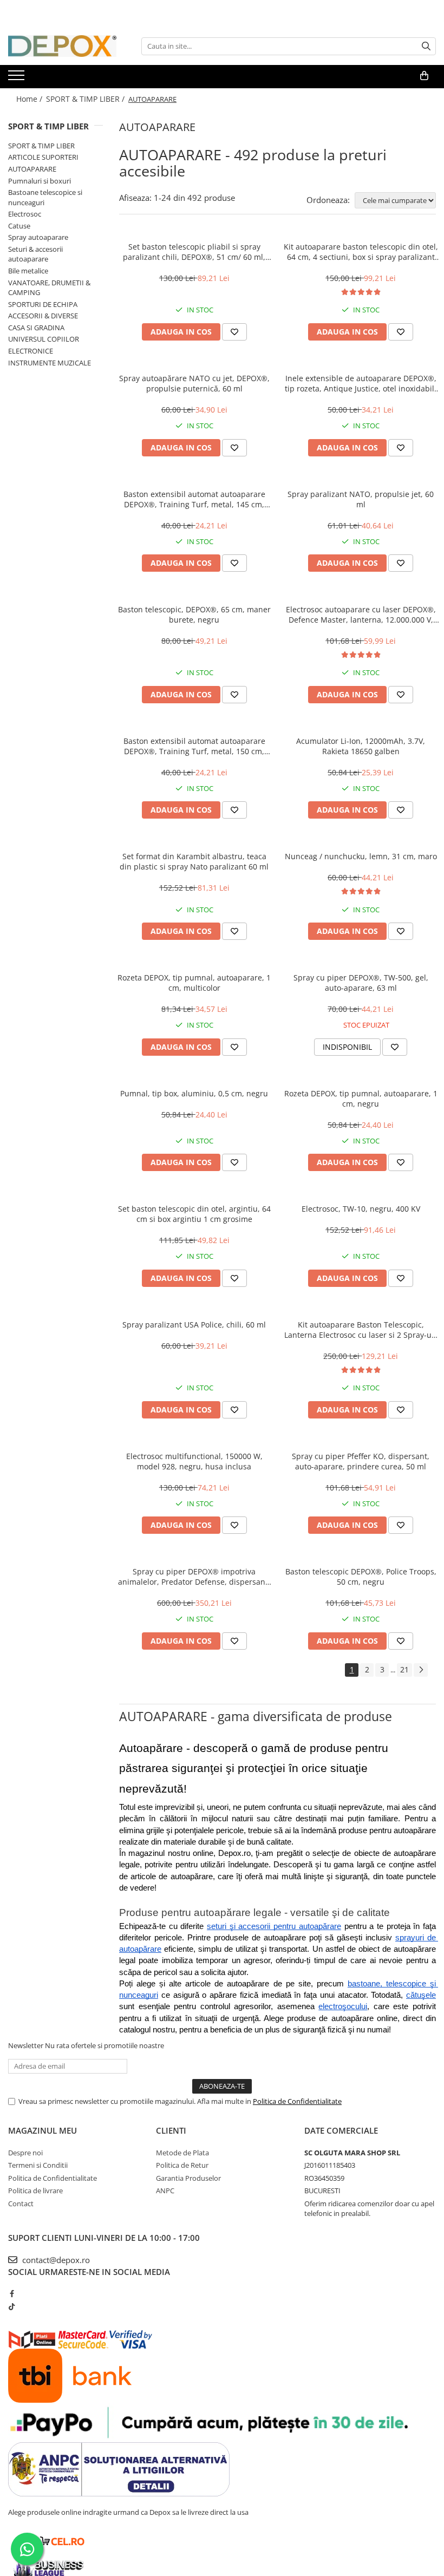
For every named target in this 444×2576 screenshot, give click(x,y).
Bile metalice (28, 271)
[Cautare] (426, 46)
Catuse (19, 226)
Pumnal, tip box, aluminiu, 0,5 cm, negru (194, 1093)
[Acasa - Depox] (62, 46)
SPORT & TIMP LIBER (48, 126)
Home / (30, 99)
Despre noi (25, 2153)
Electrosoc (25, 214)
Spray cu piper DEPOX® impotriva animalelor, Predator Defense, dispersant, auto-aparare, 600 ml (194, 1577)
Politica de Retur (182, 2165)
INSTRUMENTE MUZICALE (50, 363)
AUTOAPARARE (32, 169)
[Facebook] (12, 2293)
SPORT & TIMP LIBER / (86, 99)
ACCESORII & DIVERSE (43, 316)
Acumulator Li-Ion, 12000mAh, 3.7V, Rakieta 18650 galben (361, 746)
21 (404, 1669)
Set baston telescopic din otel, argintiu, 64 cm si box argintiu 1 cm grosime (194, 1214)
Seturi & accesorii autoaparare (35, 254)
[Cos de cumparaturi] (424, 76)
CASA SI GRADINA (36, 328)
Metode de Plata (182, 2153)
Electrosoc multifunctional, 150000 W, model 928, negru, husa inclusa (194, 1461)
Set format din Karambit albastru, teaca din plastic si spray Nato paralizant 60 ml (194, 861)
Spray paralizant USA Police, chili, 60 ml (194, 1325)
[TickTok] (12, 2306)
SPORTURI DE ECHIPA (43, 304)
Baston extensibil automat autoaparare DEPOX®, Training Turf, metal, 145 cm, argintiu (194, 499)
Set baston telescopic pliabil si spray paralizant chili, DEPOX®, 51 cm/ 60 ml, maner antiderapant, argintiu (194, 252)
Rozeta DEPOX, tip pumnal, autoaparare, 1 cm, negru (361, 1099)
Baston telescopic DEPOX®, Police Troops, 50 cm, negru (361, 1577)
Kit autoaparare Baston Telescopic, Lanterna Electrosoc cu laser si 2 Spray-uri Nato (361, 1330)
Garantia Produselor (188, 2178)
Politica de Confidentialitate (297, 2101)
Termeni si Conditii (38, 2165)
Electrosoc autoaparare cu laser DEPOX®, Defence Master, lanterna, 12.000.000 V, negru (361, 614)
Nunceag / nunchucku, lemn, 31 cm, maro (361, 856)
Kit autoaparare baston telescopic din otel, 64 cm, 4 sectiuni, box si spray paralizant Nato (361, 252)
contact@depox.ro (55, 2260)
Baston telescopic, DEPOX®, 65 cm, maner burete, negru (194, 614)
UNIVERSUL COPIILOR (44, 339)
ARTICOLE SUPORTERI (43, 157)
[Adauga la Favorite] (234, 332)
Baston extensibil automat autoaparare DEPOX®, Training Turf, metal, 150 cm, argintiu (194, 746)
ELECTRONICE (31, 351)
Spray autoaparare (38, 237)
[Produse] (18, 79)
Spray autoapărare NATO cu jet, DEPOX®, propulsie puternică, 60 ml (194, 383)
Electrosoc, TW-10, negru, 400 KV (361, 1209)
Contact (21, 2204)
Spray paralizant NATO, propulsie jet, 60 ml (361, 499)
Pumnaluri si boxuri (40, 181)
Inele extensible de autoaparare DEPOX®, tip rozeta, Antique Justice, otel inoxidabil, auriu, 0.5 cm (361, 383)
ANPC (165, 2191)
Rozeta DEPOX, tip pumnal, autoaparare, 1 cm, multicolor (194, 983)
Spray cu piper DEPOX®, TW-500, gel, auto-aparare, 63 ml (361, 983)
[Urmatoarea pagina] (421, 1670)
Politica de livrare (35, 2191)
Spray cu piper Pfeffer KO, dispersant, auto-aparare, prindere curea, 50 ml (361, 1461)
